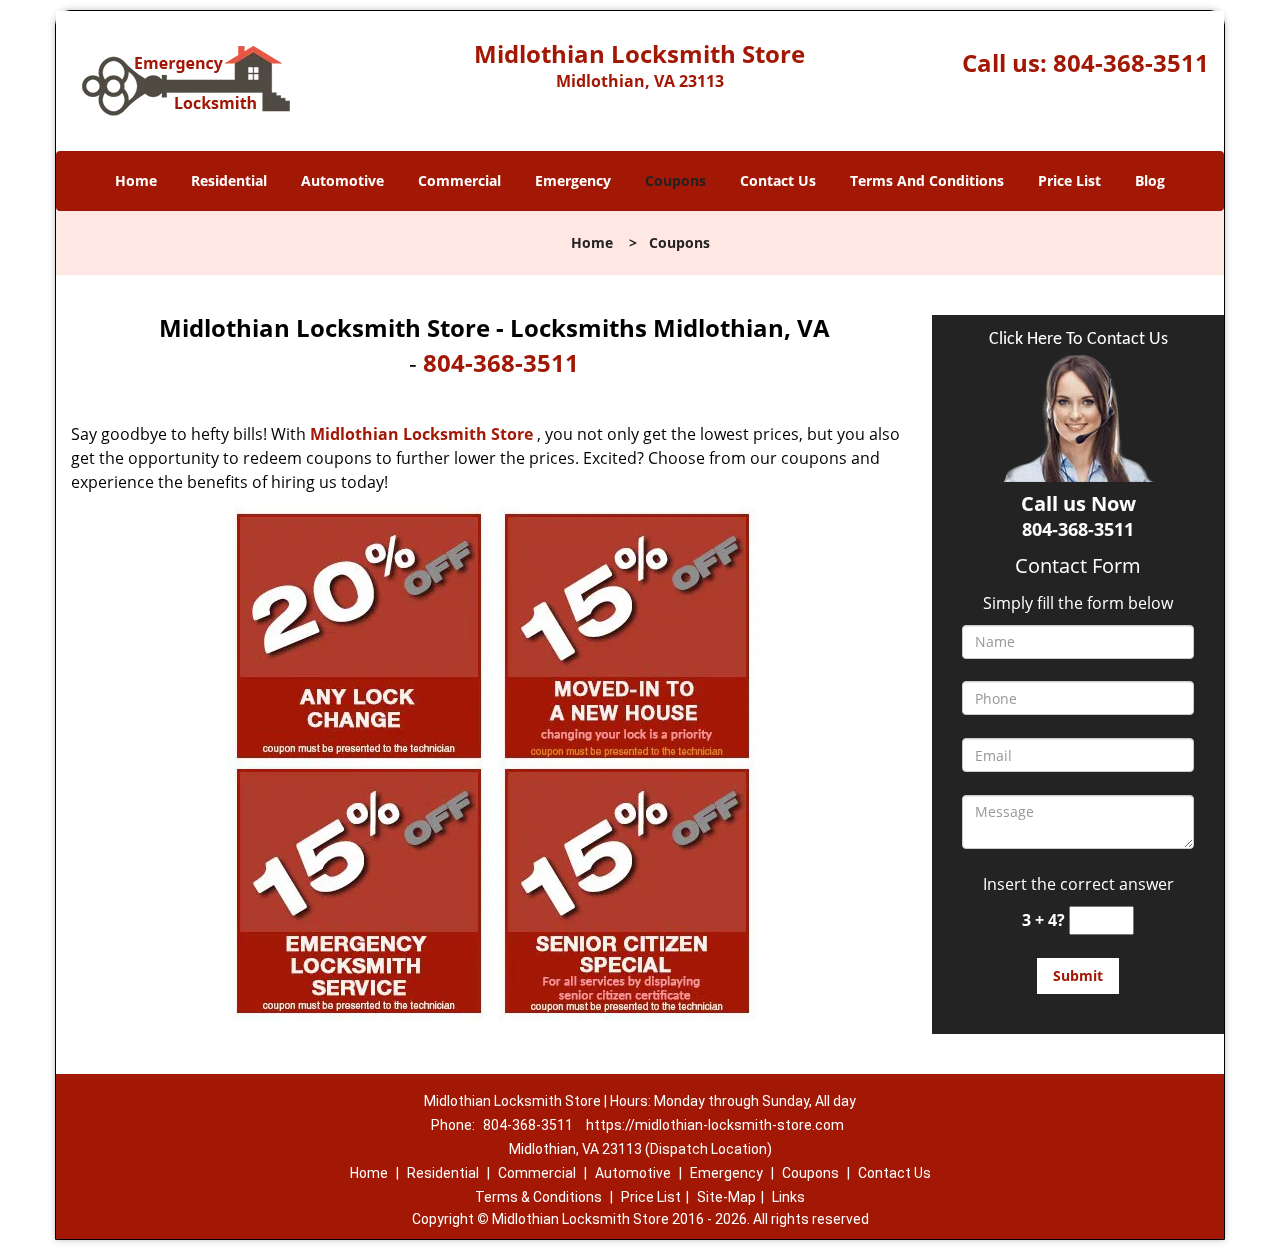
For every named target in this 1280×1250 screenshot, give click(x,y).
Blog (1150, 180)
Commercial (459, 180)
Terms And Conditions (927, 180)
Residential (229, 180)
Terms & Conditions (538, 1197)
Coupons (675, 180)
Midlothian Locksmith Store (421, 434)
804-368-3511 (1131, 62)
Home (136, 180)
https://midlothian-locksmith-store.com (715, 1125)
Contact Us (778, 180)
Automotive (342, 180)
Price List (1069, 180)
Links (788, 1197)
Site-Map (726, 1197)
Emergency (573, 180)
